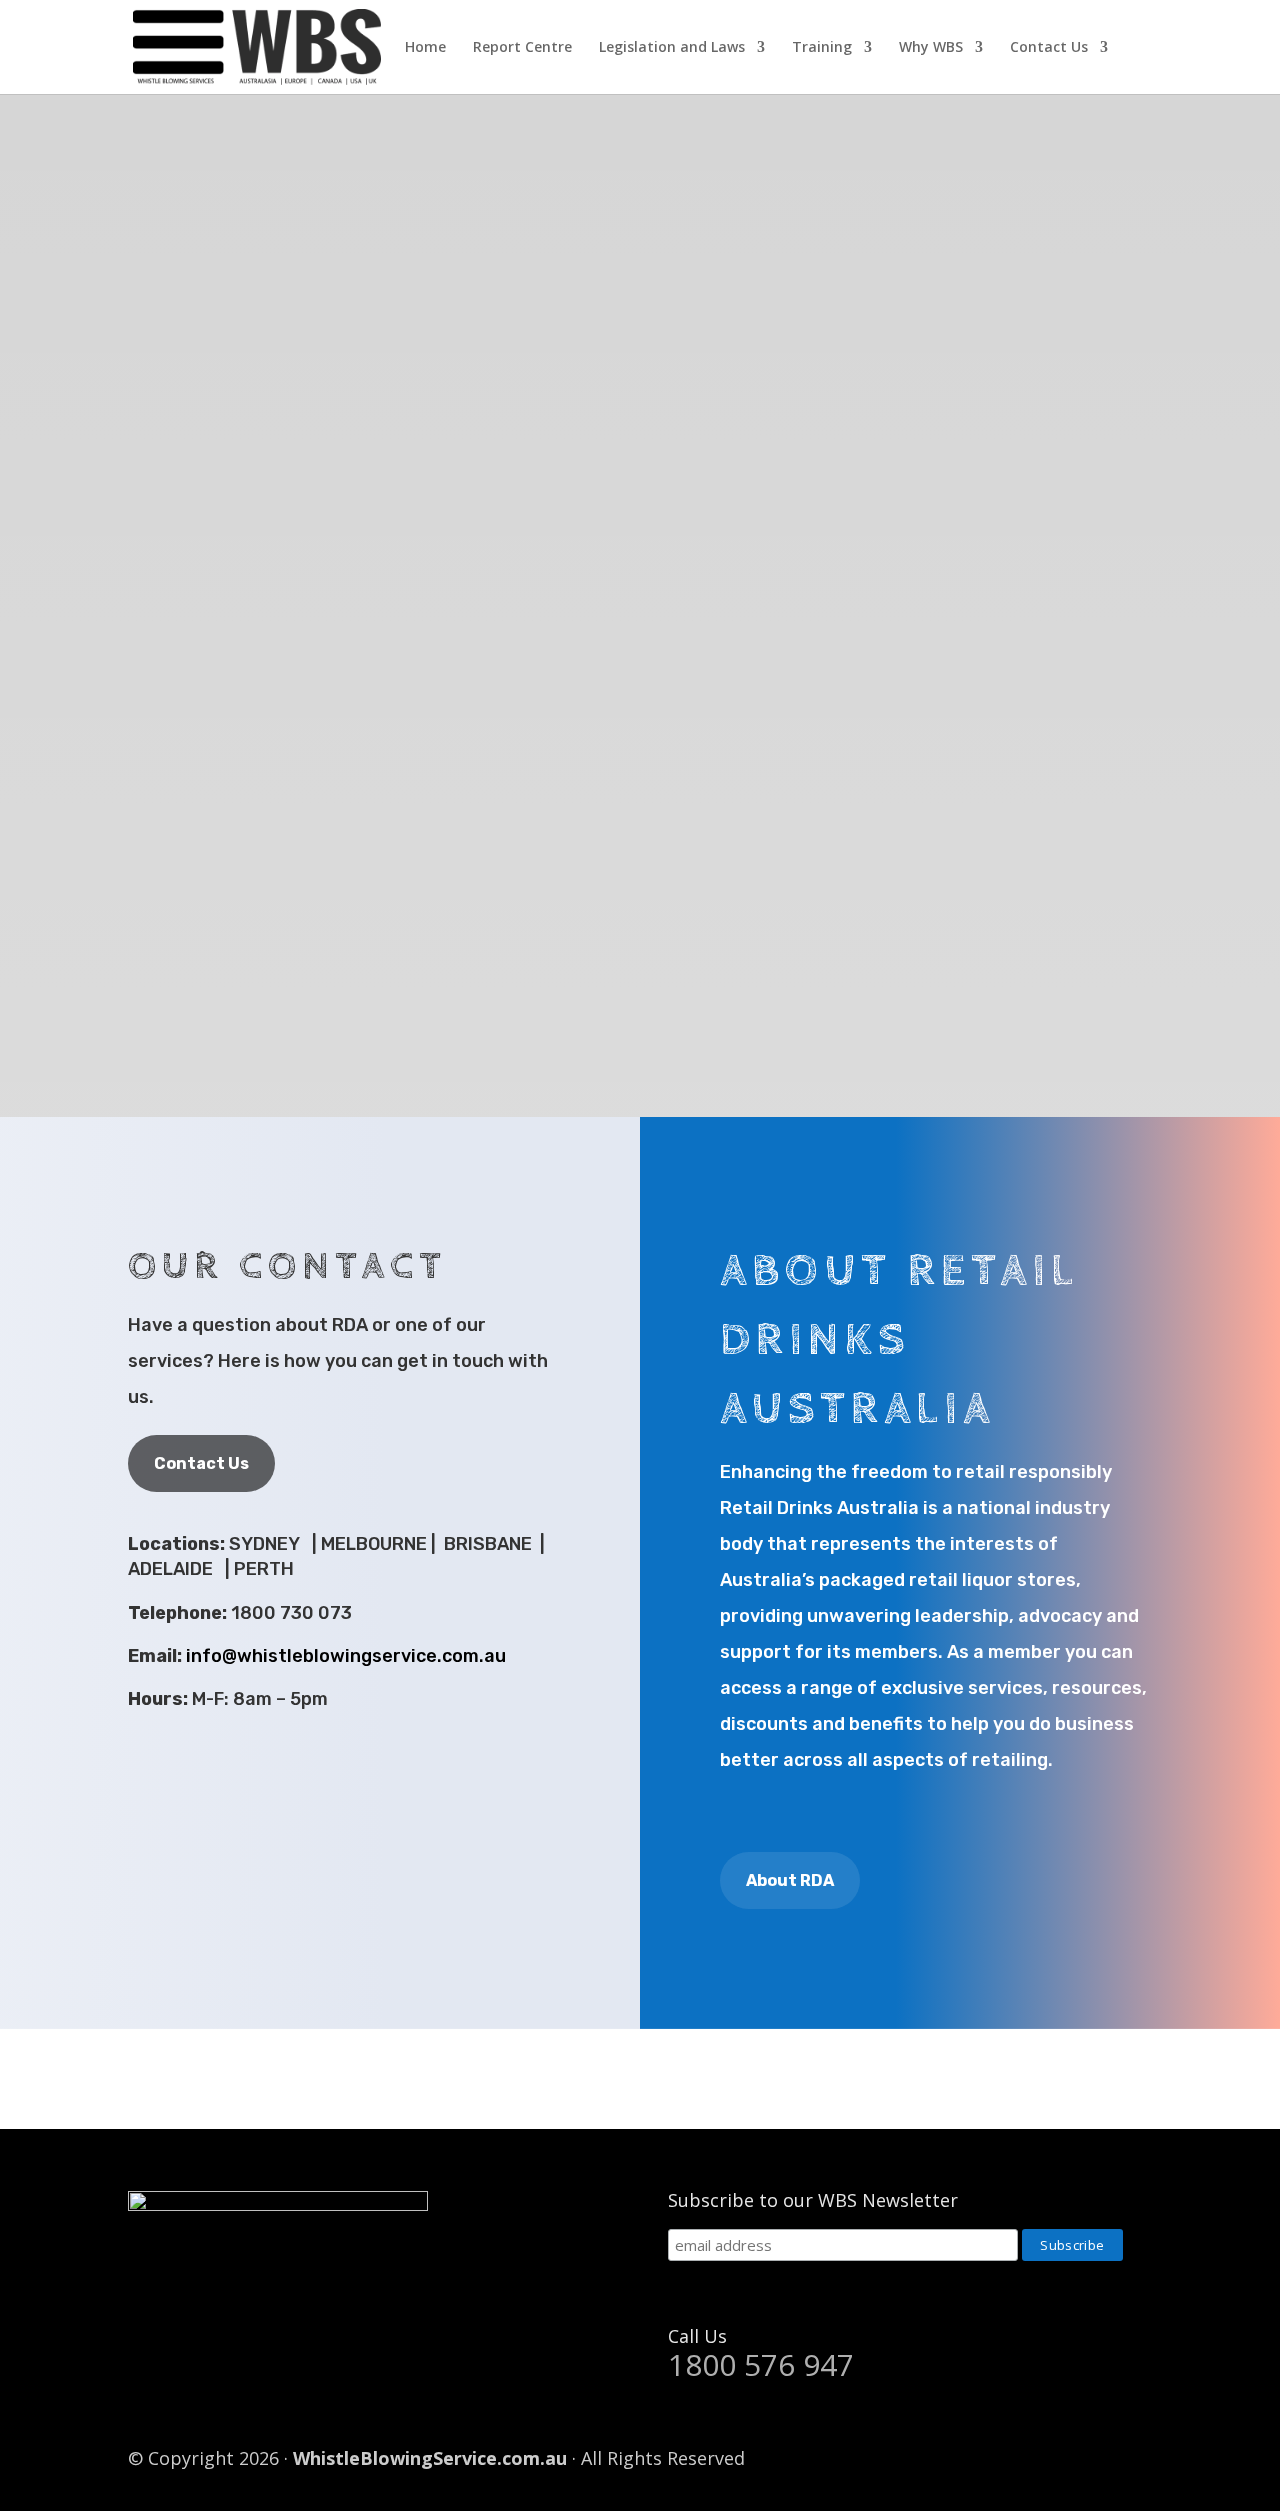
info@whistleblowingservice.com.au (346, 1656)
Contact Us (1049, 48)
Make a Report (806, 633)
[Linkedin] (1138, 2459)
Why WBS (931, 48)
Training (822, 48)
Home (425, 48)
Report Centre (522, 48)
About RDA (790, 1880)
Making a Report (746, 2080)
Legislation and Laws (672, 48)
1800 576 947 (761, 2364)
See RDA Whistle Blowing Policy (543, 633)
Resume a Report (960, 2080)
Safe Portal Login (1173, 2080)
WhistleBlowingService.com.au (430, 2458)
